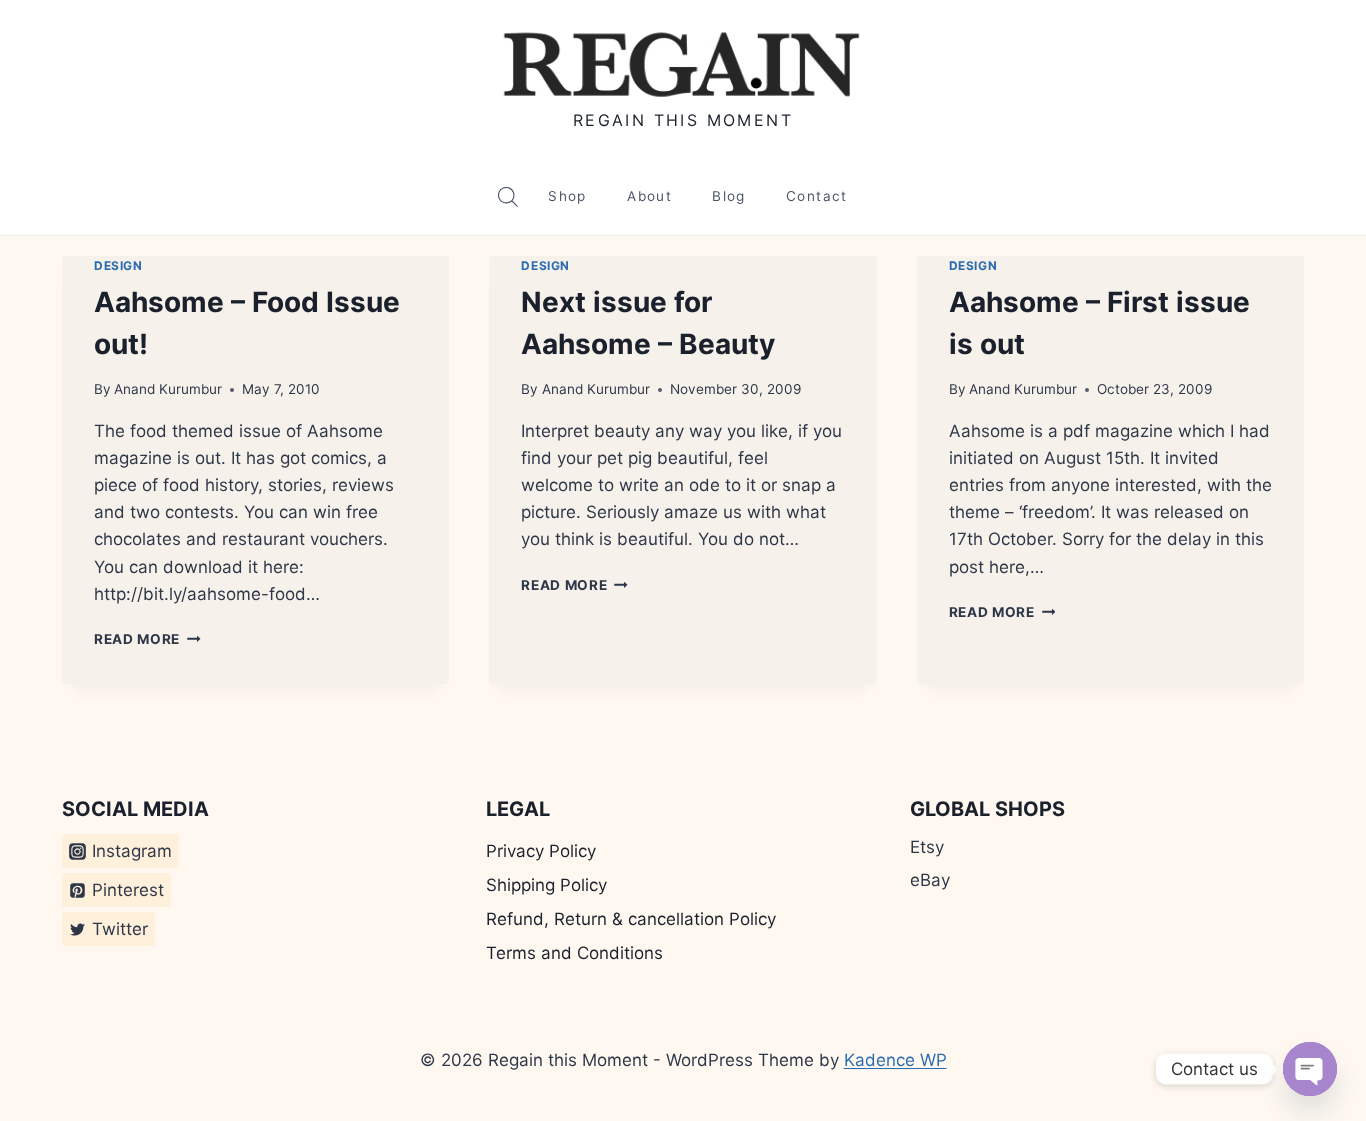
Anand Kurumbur (168, 389)
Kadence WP (895, 1060)
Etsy (927, 847)
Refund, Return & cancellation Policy (631, 919)
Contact (817, 196)
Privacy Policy (541, 851)
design (118, 265)
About (649, 196)
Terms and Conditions (574, 953)
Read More (147, 639)
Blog (728, 196)
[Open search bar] (508, 197)
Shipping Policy (546, 885)
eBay (930, 880)
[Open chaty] (1310, 1069)
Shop (567, 196)
